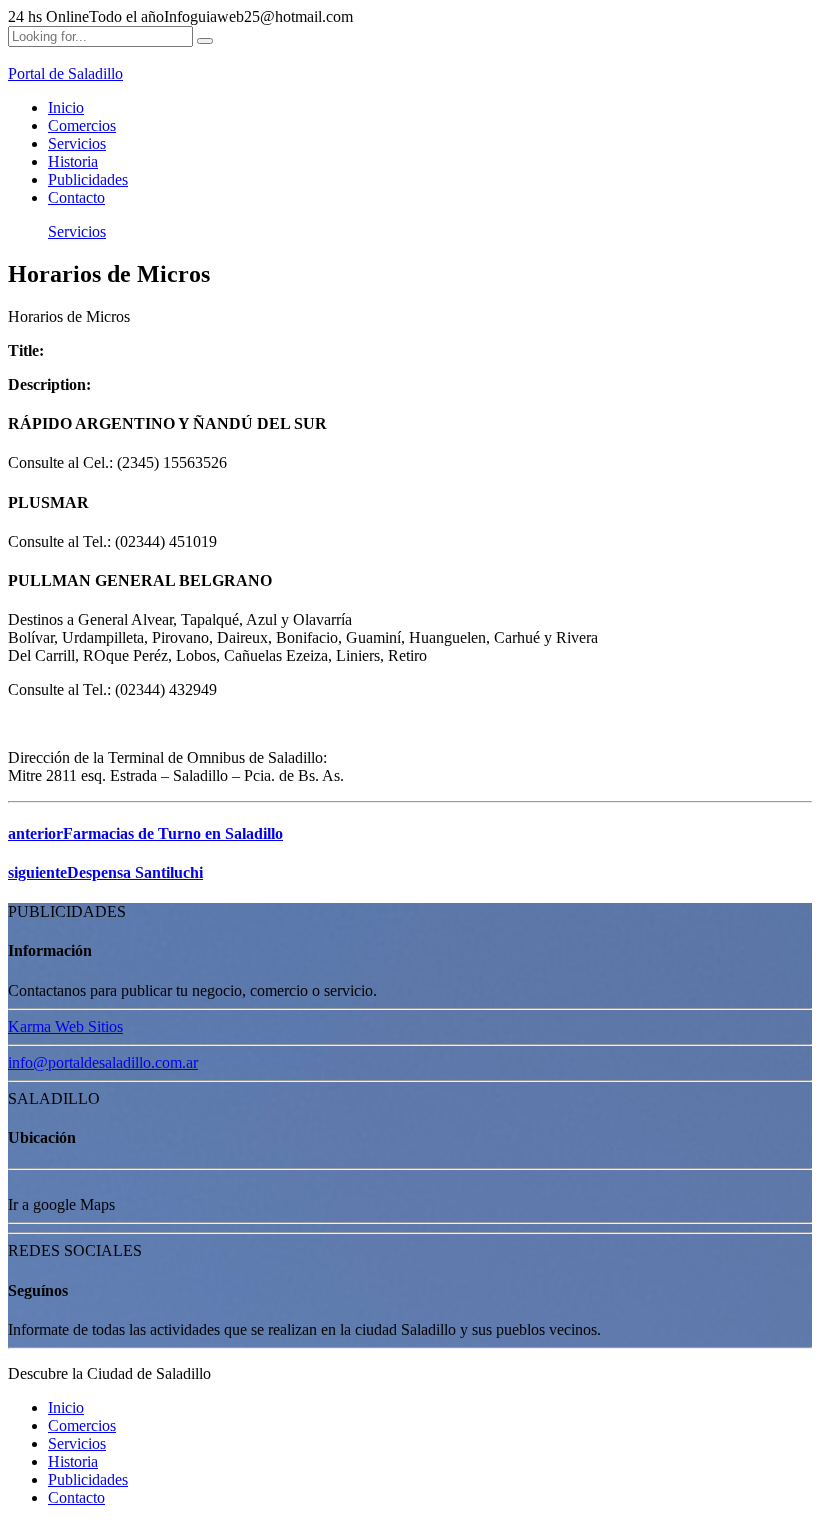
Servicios (77, 143)
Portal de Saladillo (65, 73)
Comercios (82, 125)
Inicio (66, 107)
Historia (73, 161)
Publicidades (88, 179)
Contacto (76, 197)
